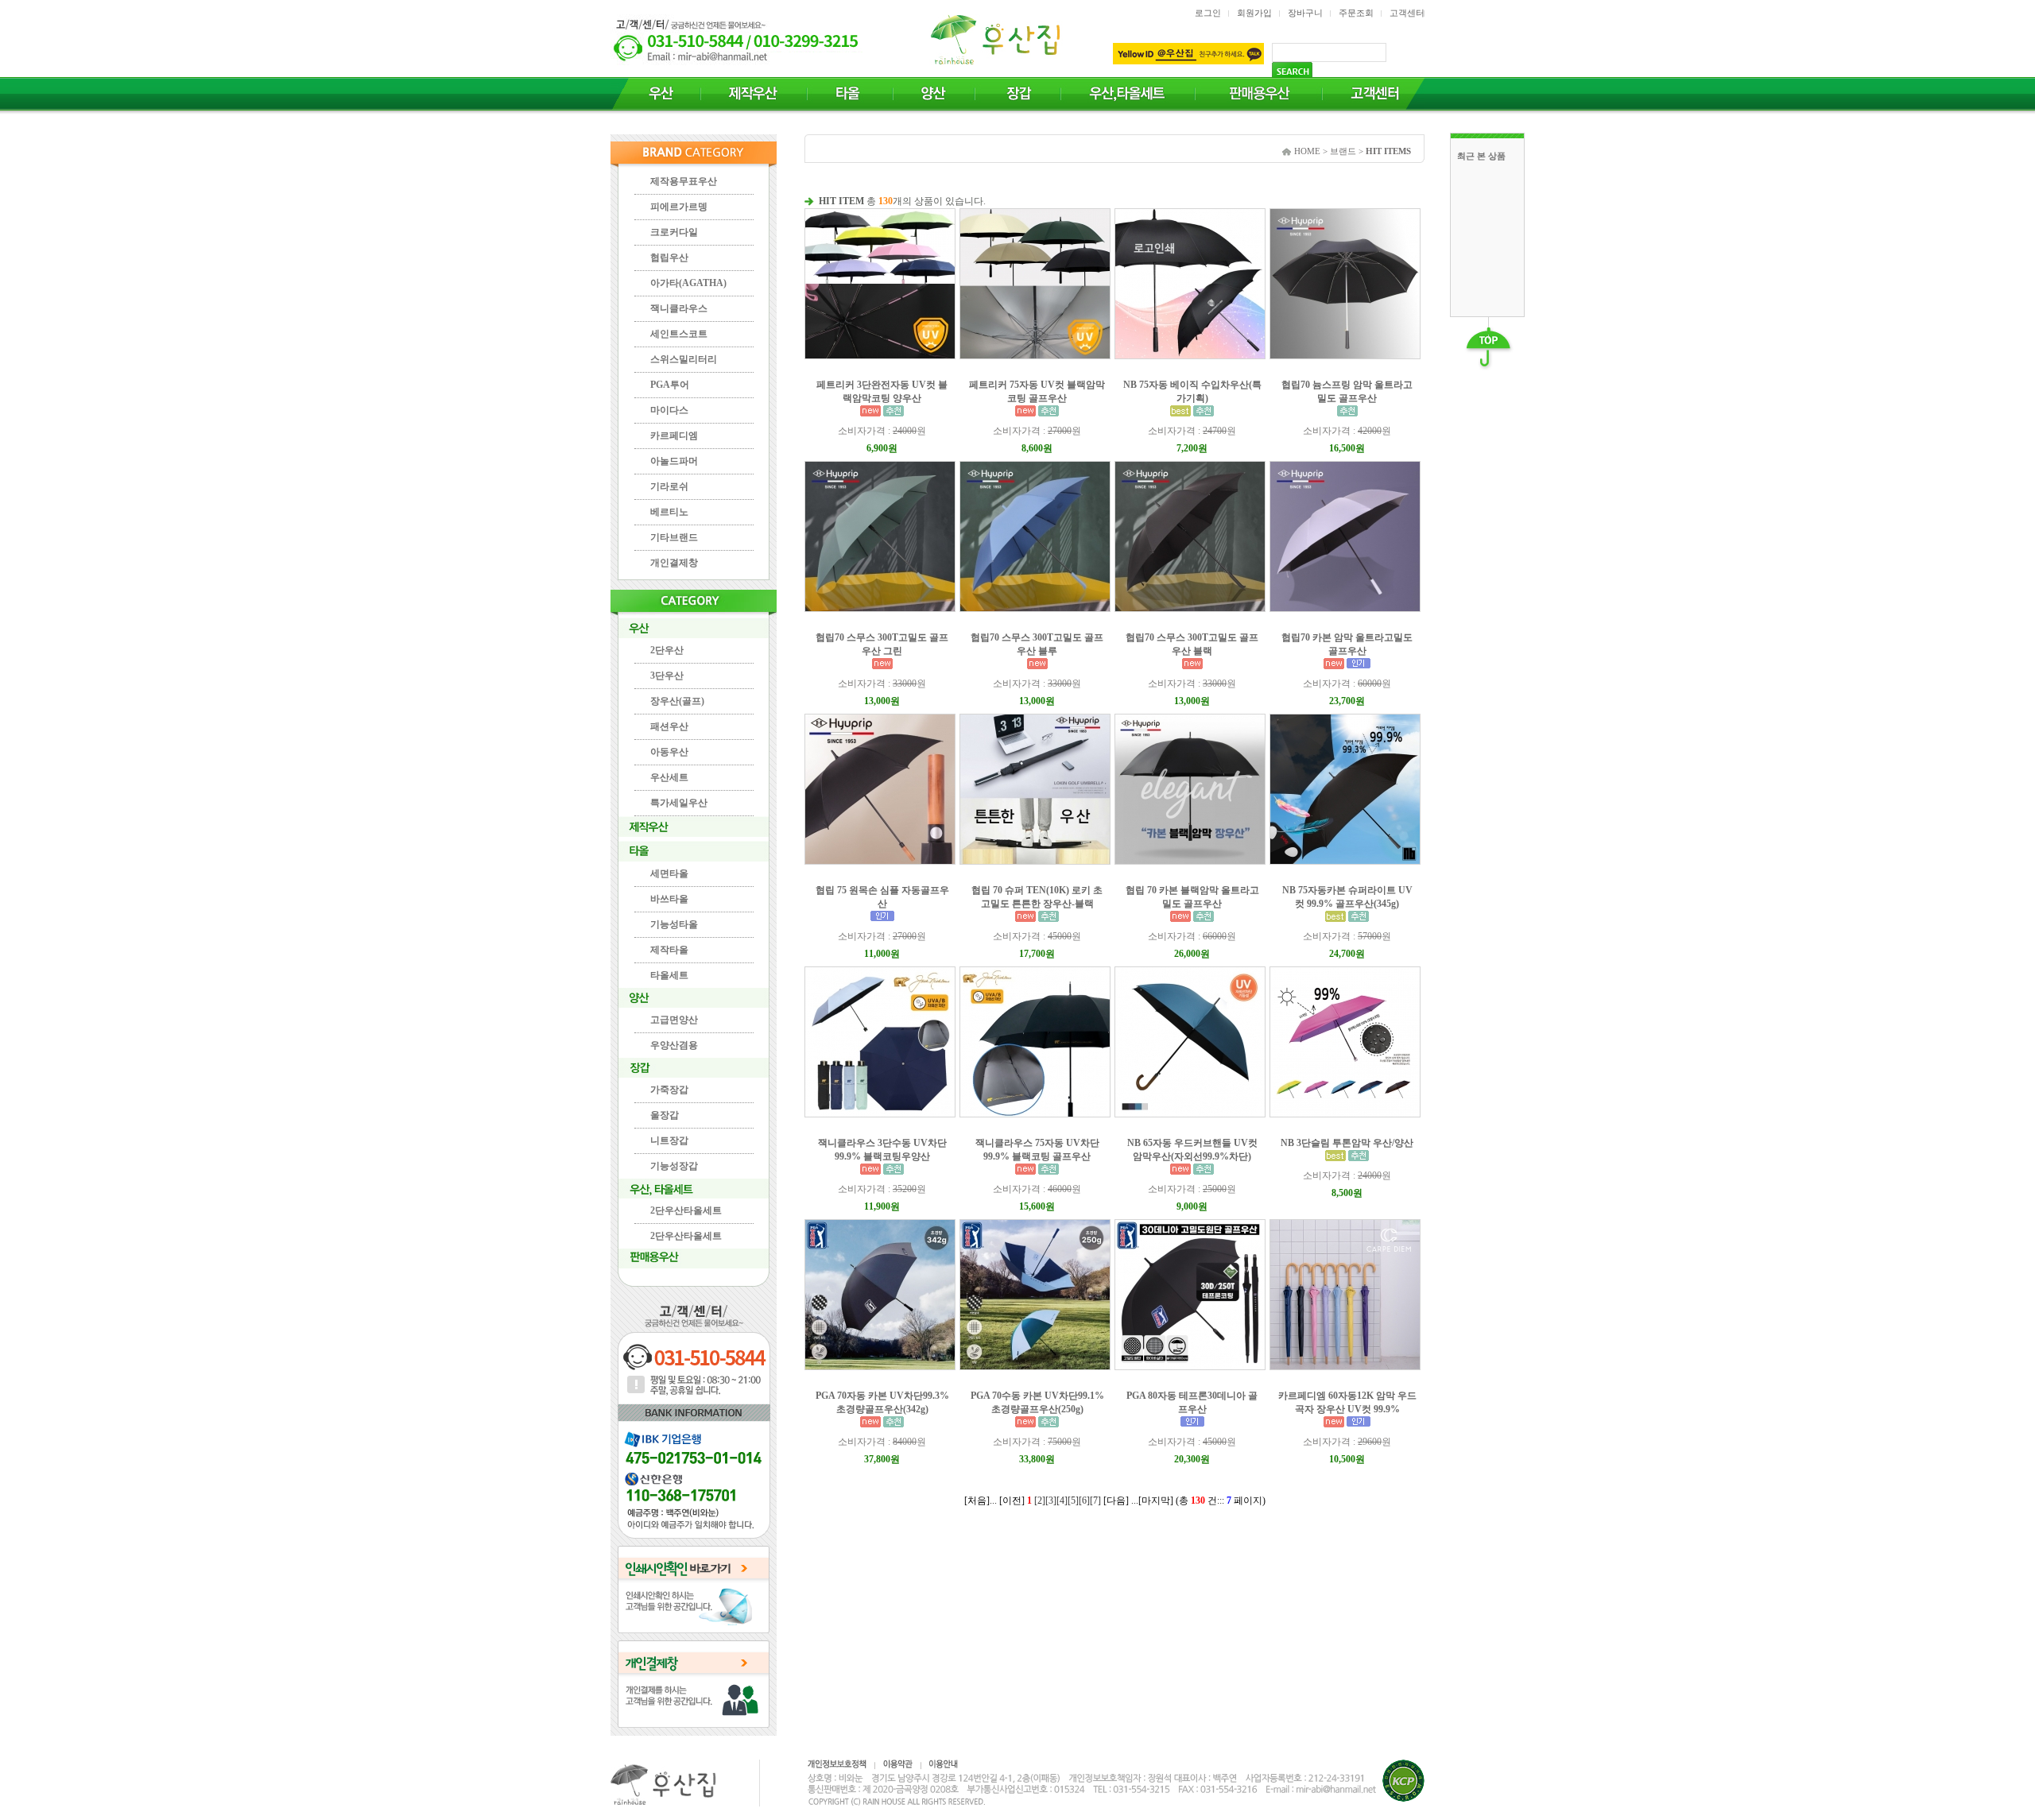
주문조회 (1356, 13)
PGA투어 (670, 385)
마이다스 (669, 410)
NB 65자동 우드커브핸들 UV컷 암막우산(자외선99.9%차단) (1192, 1150)
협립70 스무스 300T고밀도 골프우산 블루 (1037, 644)
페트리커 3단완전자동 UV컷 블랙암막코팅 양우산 (882, 391)
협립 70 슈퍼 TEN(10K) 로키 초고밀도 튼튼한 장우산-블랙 (1037, 897)
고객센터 (1407, 13)
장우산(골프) (677, 701)
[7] (1095, 1501)
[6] (1084, 1501)
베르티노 (669, 512)
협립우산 (669, 258)
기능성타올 (674, 924)
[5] (1073, 1501)
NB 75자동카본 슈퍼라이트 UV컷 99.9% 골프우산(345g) (1347, 897)
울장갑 (665, 1115)
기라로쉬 (669, 486)
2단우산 (667, 650)
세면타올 (669, 873)
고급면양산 (674, 1020)
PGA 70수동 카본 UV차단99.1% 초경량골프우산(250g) (1037, 1402)
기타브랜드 (674, 537)
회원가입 (1254, 13)
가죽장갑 (669, 1090)
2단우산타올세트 (686, 1210)
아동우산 (669, 752)
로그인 (1208, 13)
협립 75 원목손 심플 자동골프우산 (882, 897)
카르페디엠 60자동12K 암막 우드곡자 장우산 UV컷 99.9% (1347, 1402)
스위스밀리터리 (684, 359)
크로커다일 (674, 232)
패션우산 (669, 726)
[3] (1051, 1501)
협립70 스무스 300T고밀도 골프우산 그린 (882, 644)
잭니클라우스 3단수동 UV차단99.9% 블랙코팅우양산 (882, 1150)
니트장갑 (669, 1140)
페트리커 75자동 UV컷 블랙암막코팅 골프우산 (1037, 391)
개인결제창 (674, 563)
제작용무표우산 (684, 181)
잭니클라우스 (679, 308)
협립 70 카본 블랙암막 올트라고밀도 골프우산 (1192, 897)
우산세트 (669, 777)
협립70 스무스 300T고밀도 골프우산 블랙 (1192, 644)
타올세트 (669, 975)
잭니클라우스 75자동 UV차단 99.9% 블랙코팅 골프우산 (1037, 1150)
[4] (1062, 1501)
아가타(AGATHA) (688, 283)
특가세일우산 (679, 803)
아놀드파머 (674, 461)
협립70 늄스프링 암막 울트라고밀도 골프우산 (1347, 391)
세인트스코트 (679, 334)
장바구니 (1305, 13)
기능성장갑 (674, 1166)
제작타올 (669, 950)
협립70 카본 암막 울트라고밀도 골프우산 (1347, 644)
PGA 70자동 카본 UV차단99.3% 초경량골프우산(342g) (882, 1402)
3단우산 (667, 676)
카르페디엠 (674, 436)
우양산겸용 (674, 1045)
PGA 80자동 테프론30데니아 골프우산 (1192, 1402)
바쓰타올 (669, 899)
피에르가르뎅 (679, 207)
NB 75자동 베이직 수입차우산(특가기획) (1192, 391)
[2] (1040, 1501)
